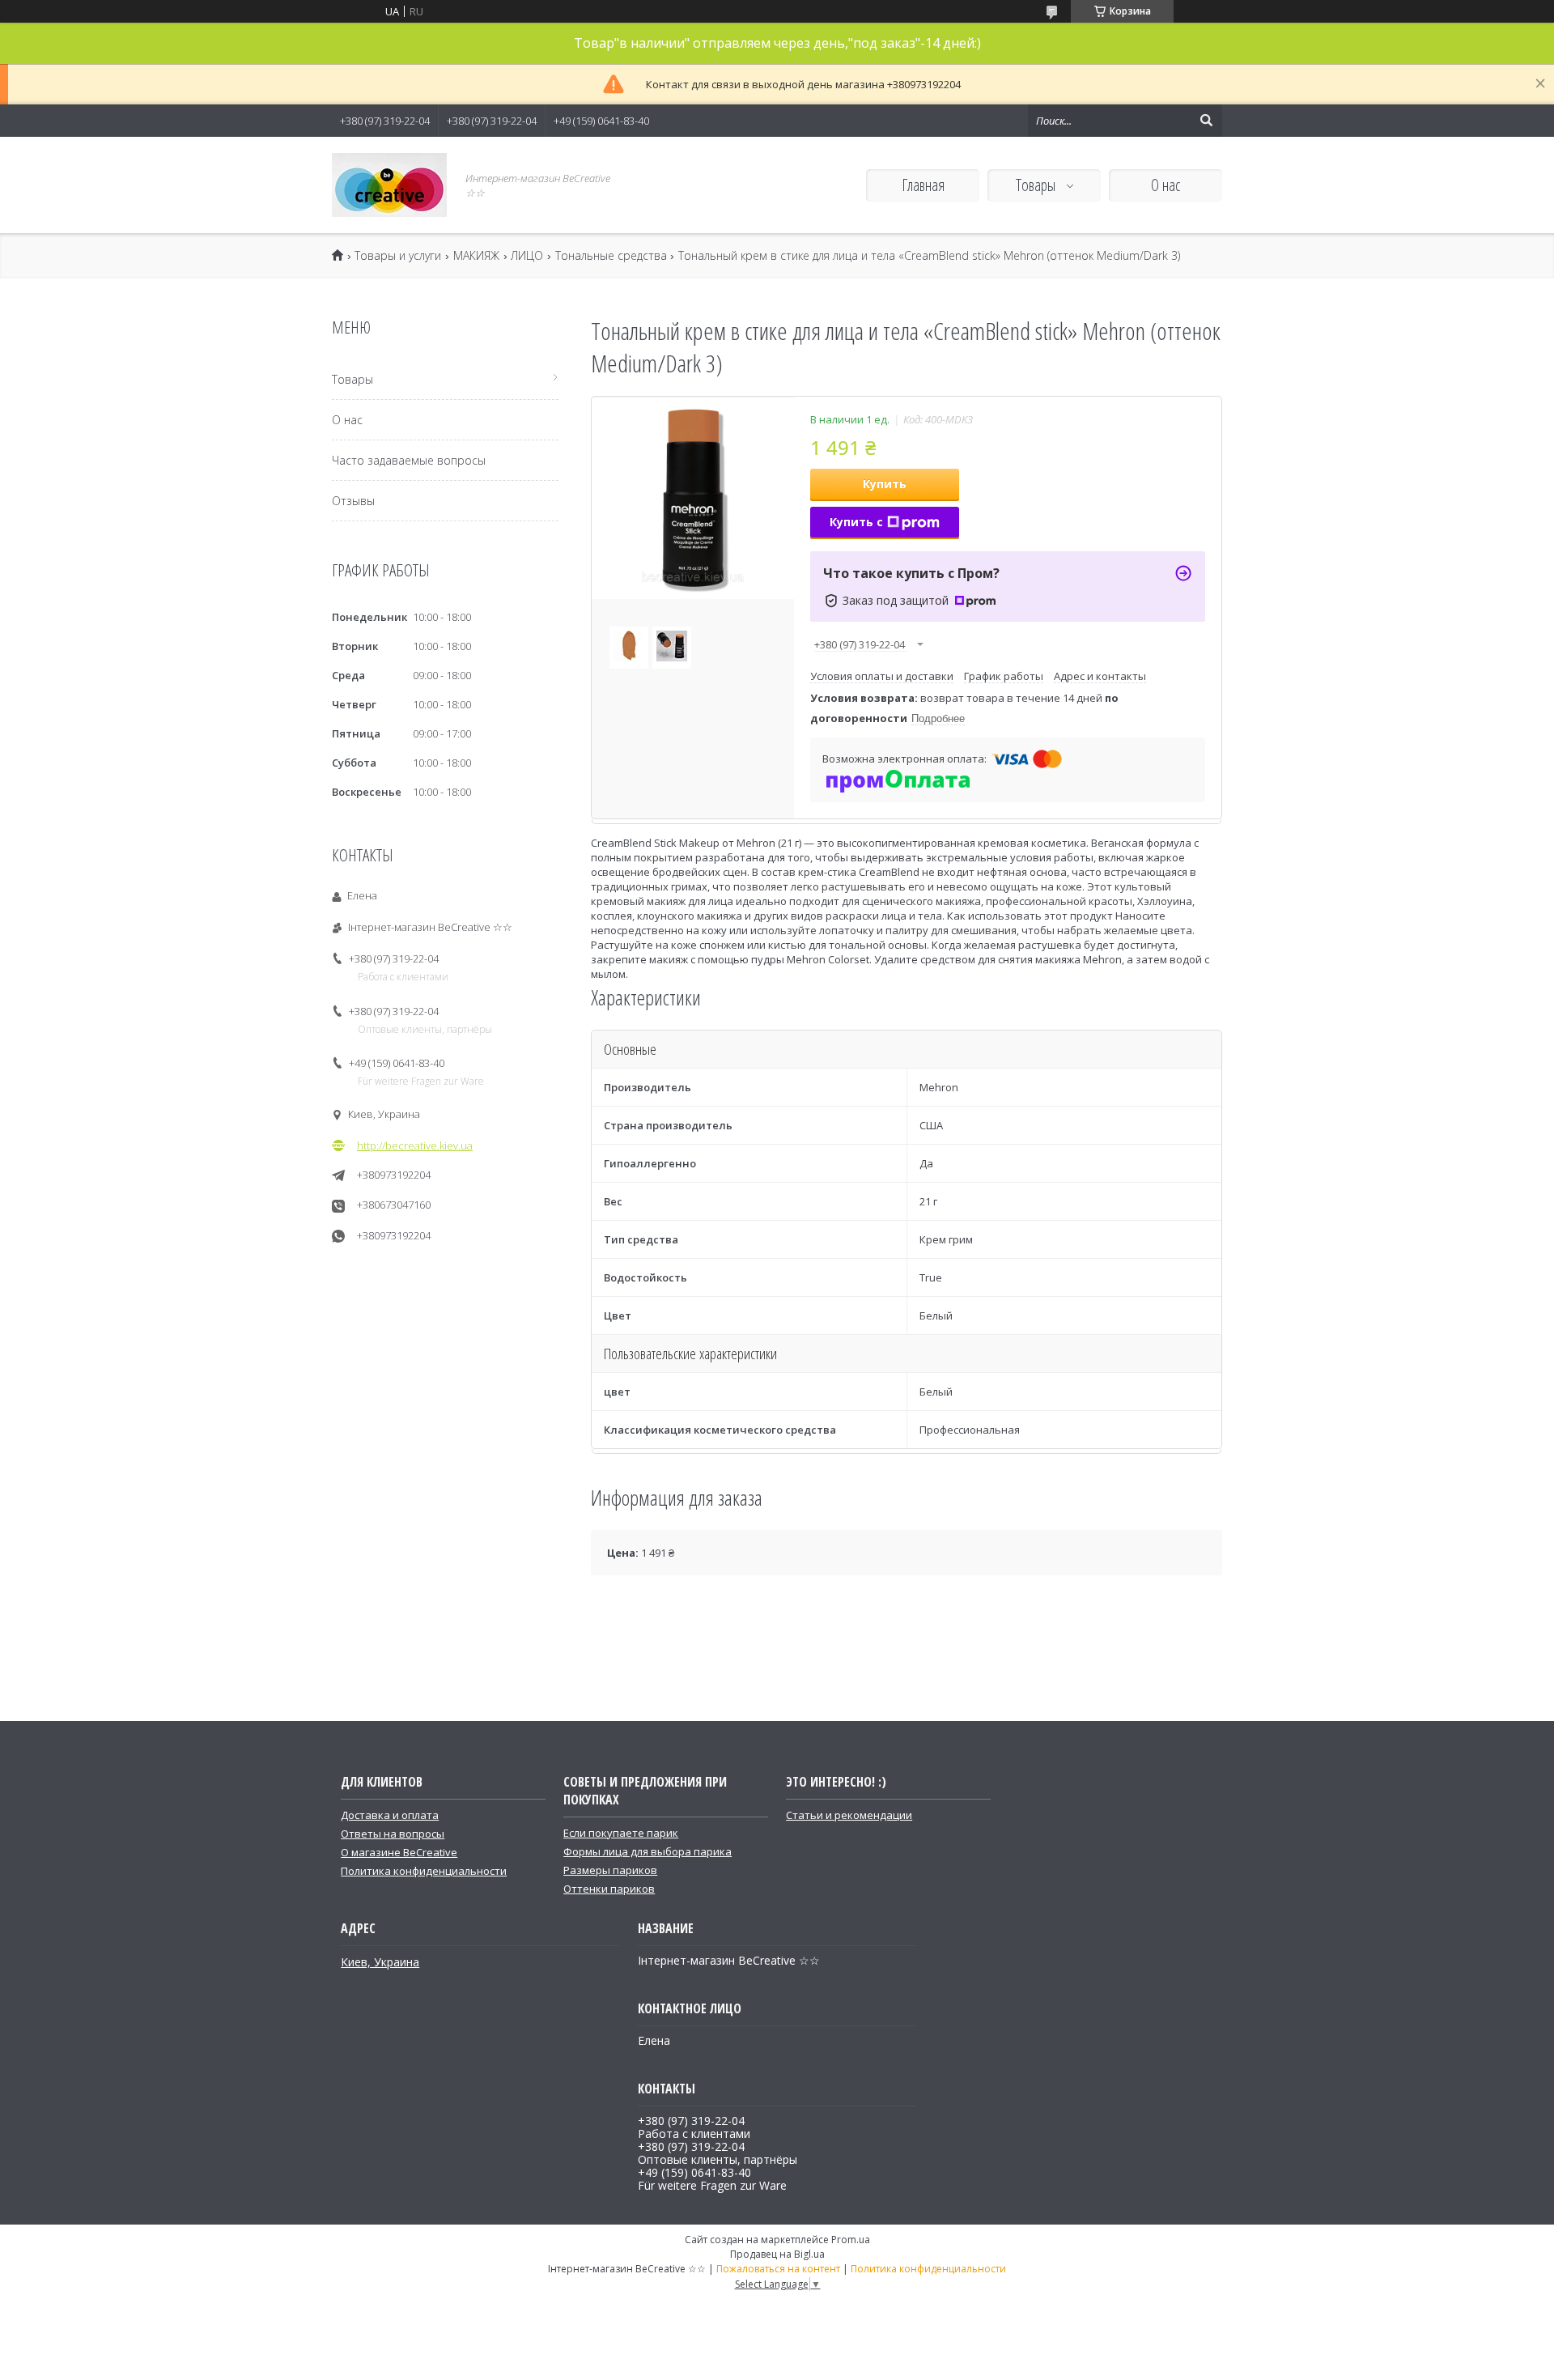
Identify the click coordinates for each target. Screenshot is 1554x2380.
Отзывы (353, 501)
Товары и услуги (398, 256)
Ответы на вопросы (393, 1834)
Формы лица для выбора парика (647, 1851)
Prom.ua (851, 2240)
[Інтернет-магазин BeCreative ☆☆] (389, 185)
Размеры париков (610, 1870)
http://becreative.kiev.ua (415, 1145)
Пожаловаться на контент (778, 2269)
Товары (1037, 185)
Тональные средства (611, 256)
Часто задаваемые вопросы (409, 460)
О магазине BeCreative (399, 1852)
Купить (885, 484)
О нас (1165, 185)
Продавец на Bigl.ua (777, 2254)
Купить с (856, 522)
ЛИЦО (527, 256)
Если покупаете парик (621, 1833)
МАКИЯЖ (476, 256)
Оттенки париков (609, 1889)
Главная (923, 185)
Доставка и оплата (390, 1815)
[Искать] (1206, 121)
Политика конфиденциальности (424, 1871)
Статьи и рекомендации (849, 1815)
